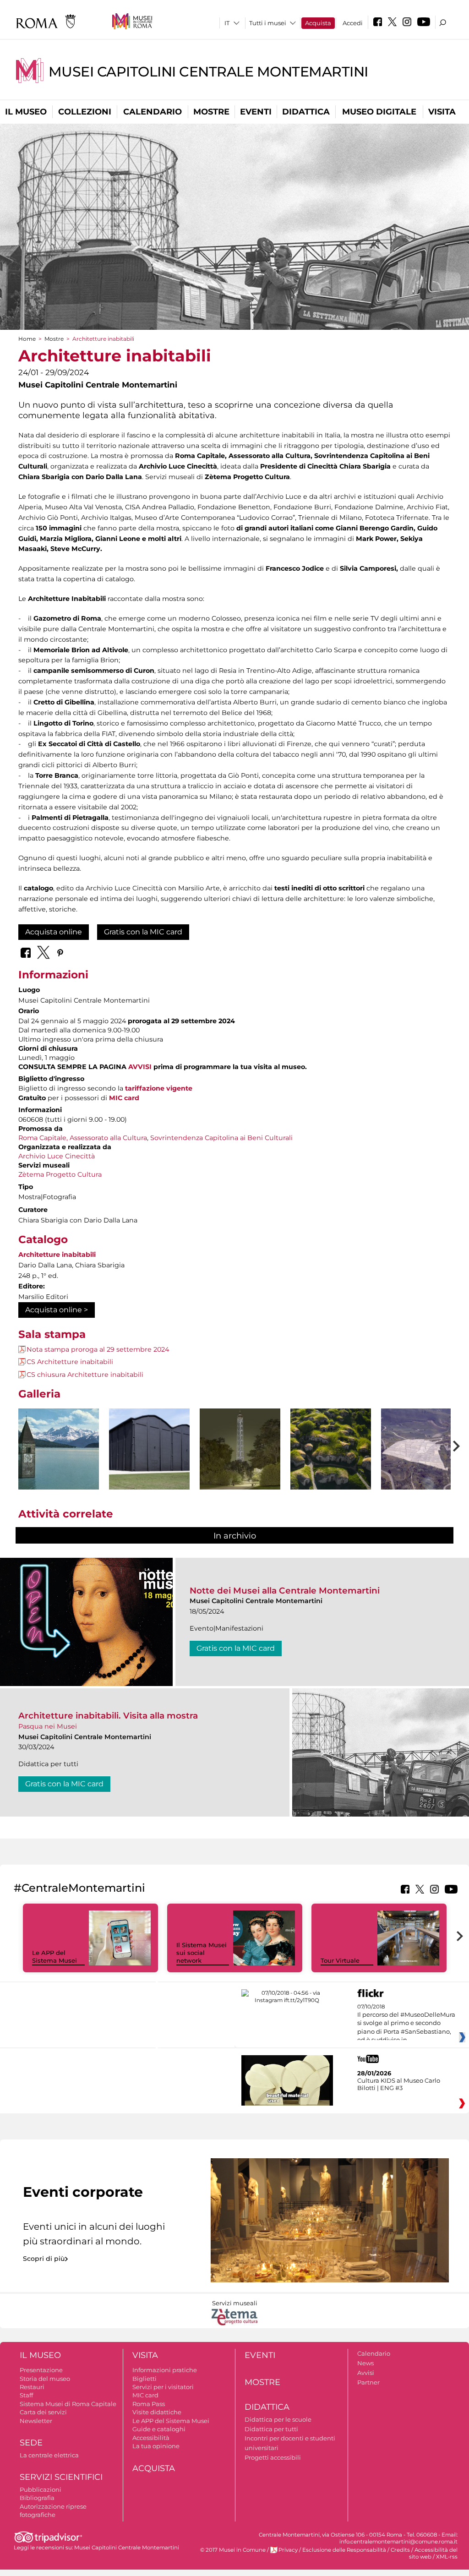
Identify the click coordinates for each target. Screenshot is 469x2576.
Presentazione (41, 2370)
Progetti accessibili (273, 2457)
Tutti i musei (268, 23)
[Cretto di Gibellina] (421, 1449)
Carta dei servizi (43, 2412)
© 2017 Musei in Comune (233, 2550)
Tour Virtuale (340, 1960)
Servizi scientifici (61, 2477)
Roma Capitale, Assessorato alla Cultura (83, 1138)
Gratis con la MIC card (143, 932)
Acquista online (54, 932)
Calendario (153, 112)
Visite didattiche (157, 2412)
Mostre (211, 112)
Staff (26, 2395)
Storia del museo (45, 2379)
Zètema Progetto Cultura (60, 1174)
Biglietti (145, 2379)
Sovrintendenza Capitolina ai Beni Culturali (221, 1138)
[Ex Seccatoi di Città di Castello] (149, 1449)
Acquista (318, 23)
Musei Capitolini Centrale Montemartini (208, 72)
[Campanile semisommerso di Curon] (59, 1449)
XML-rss (447, 2557)
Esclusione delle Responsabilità (344, 2550)
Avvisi (366, 2373)
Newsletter (36, 2421)
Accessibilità (151, 2438)
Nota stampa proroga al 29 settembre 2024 (98, 1349)
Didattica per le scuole (278, 2419)
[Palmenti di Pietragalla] (331, 1449)
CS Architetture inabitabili (70, 1362)
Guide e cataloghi (159, 2429)
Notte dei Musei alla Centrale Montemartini (285, 1591)
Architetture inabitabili (57, 1255)
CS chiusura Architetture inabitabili (85, 1375)
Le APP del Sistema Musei (55, 1957)
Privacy (288, 2550)
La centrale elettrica (49, 2455)
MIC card (124, 1098)
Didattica (306, 112)
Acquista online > (57, 1310)
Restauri (32, 2387)
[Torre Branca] (240, 1449)
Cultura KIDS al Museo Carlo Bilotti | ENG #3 (399, 2084)
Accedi (353, 23)
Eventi (256, 112)
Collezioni (85, 112)
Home (27, 339)
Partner (368, 2382)
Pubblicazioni (41, 2489)
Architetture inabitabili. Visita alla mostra (108, 1716)
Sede (31, 2443)
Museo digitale (379, 112)
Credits (400, 2550)
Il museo (26, 112)
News (365, 2363)
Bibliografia (37, 2498)
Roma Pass (149, 2404)
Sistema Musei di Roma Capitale (68, 2404)
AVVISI (140, 1067)
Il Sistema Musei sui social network (202, 1953)
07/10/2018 (406, 2024)
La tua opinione (156, 2446)
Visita (442, 112)
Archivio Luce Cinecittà (57, 1156)
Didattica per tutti (271, 2429)
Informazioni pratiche (165, 2370)
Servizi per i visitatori (163, 2387)
